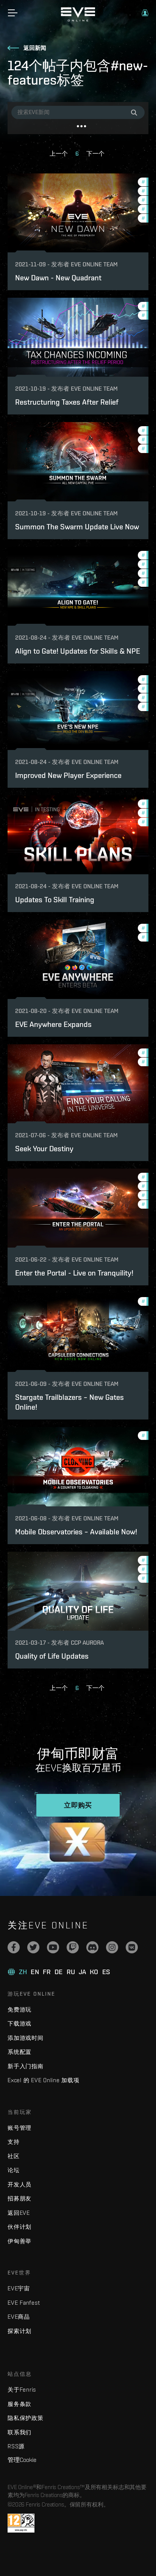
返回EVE (19, 2213)
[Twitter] (33, 1947)
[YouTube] (53, 1947)
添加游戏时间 (26, 2038)
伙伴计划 (19, 2227)
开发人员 (19, 2184)
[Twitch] (73, 1947)
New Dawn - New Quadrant (58, 278)
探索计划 (19, 2331)
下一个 (95, 154)
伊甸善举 (19, 2241)
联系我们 (19, 2432)
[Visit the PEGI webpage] (21, 2523)
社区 (14, 2156)
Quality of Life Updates (52, 1656)
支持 (14, 2142)
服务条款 (19, 2404)
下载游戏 (19, 2023)
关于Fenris (22, 2390)
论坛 (14, 2170)
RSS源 (16, 2446)
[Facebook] (14, 1947)
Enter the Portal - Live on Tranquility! (74, 1273)
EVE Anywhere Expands (53, 1024)
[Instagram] (112, 1947)
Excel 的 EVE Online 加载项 (44, 2080)
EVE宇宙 (19, 2288)
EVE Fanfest (24, 2303)
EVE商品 (19, 2317)
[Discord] (92, 1947)
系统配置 (19, 2052)
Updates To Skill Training (55, 899)
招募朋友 (19, 2198)
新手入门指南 (26, 2066)
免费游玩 (19, 2009)
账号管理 (19, 2128)
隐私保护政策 (26, 2418)
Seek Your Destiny (44, 1148)
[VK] (132, 1947)
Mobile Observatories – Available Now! (76, 1532)
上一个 (59, 154)
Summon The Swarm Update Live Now (77, 526)
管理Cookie (22, 2460)
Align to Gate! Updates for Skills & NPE (78, 651)
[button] (145, 13)
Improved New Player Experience (68, 775)
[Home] (78, 20)
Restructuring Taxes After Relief (67, 402)
